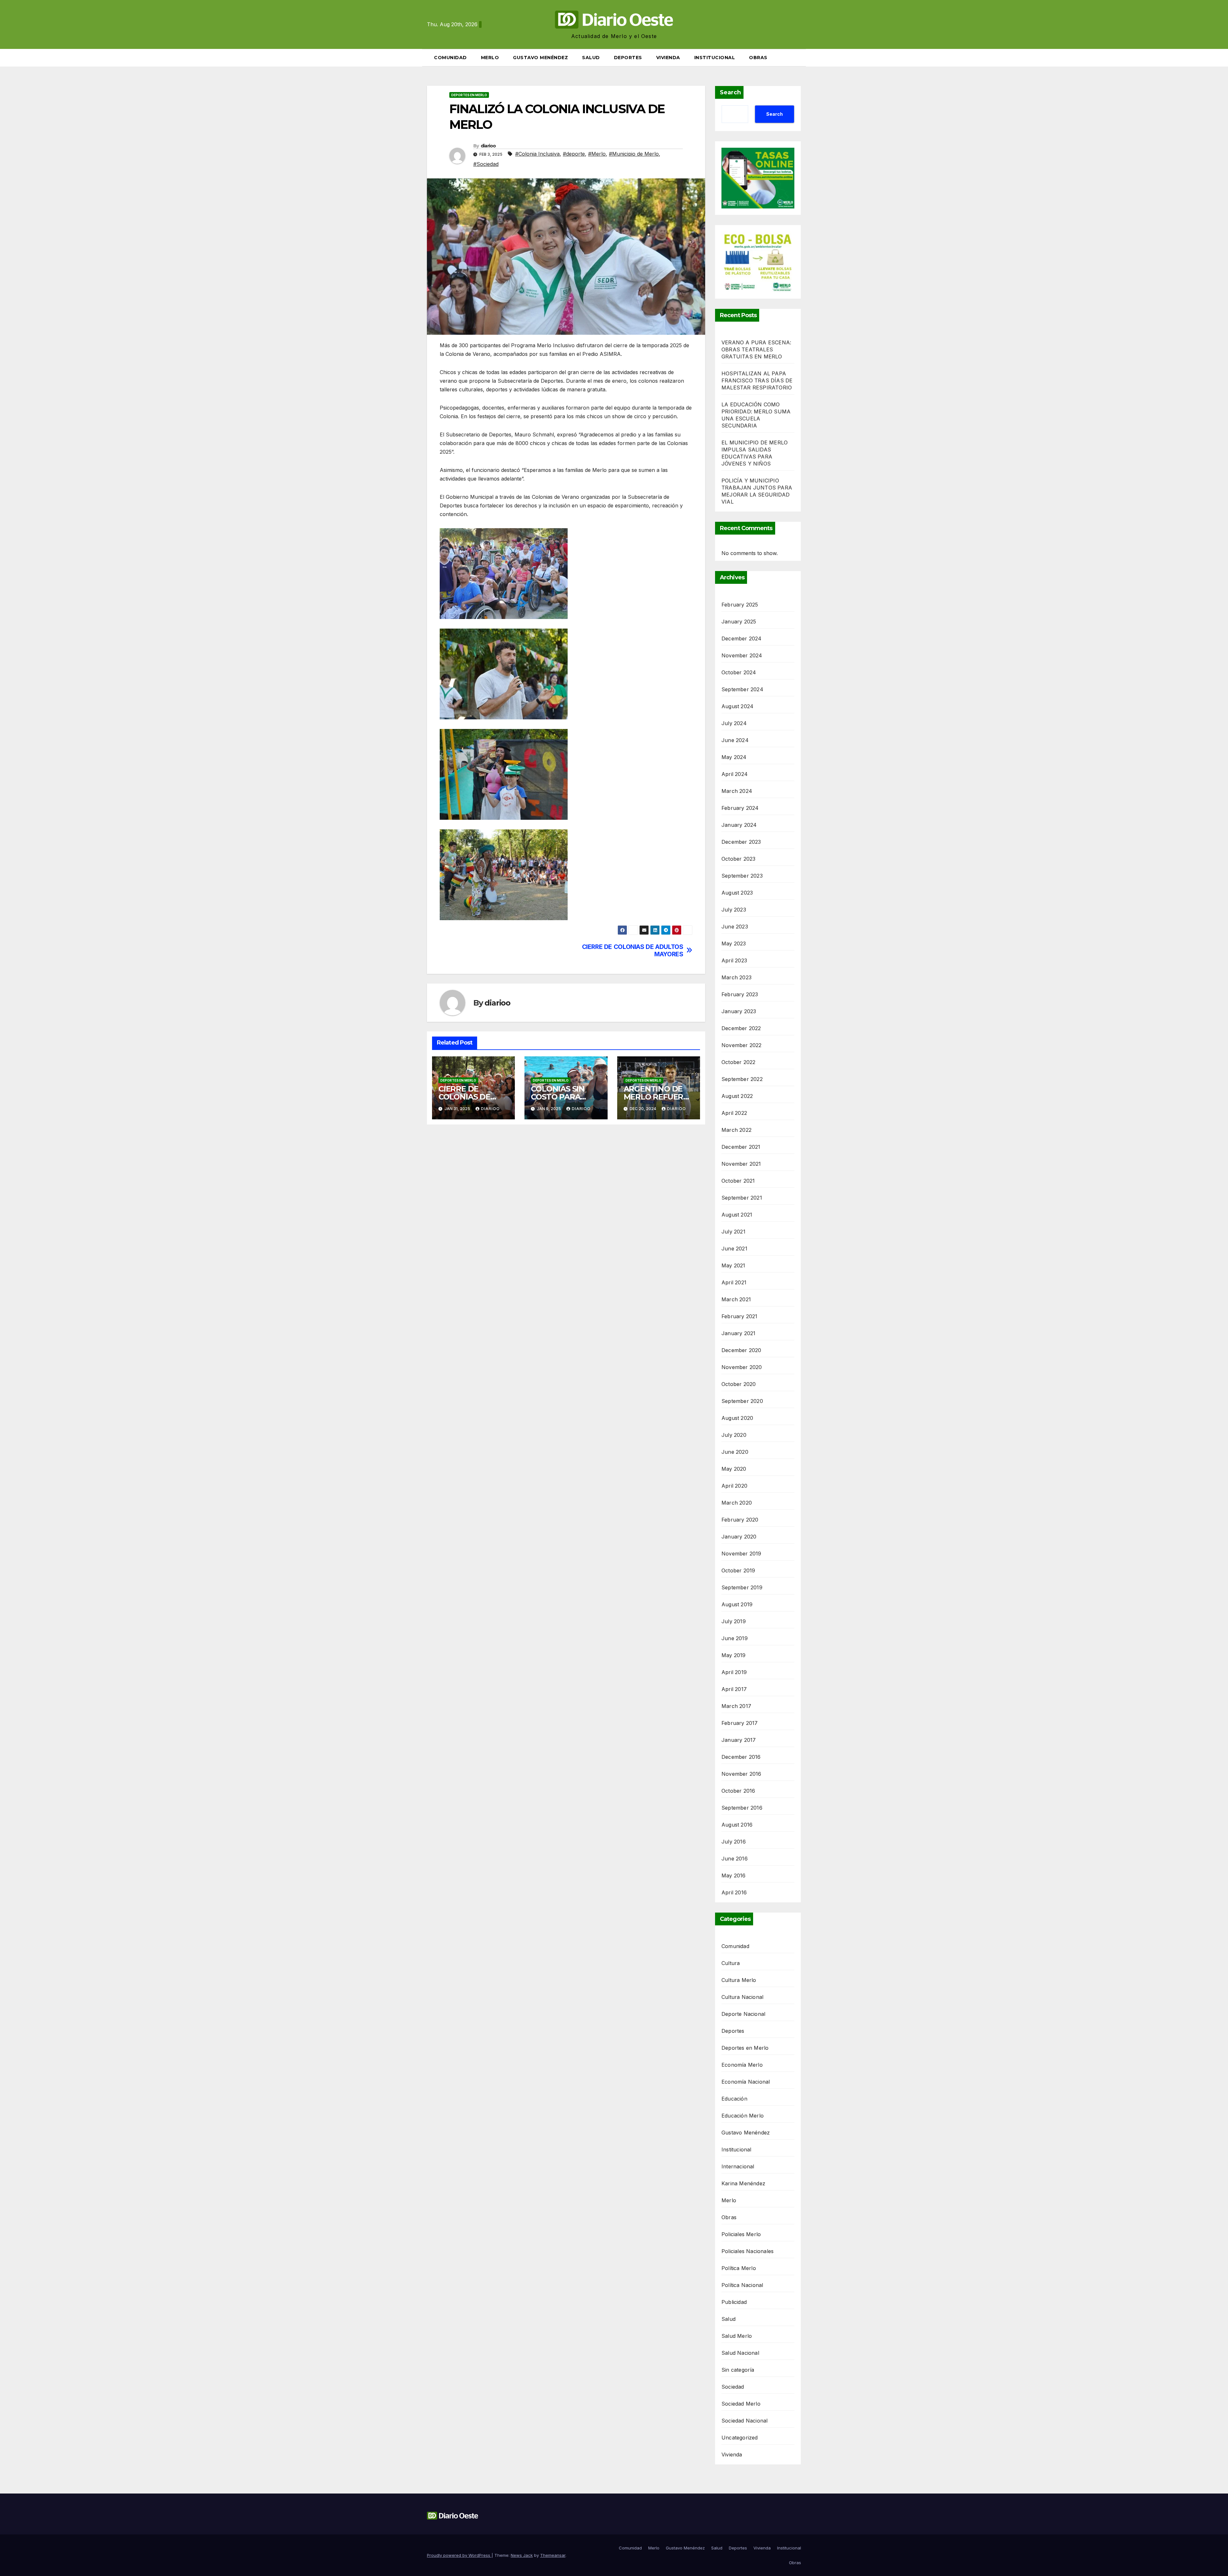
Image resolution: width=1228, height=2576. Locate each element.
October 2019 (738, 1570)
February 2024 (740, 808)
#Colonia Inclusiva (537, 154)
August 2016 (737, 1825)
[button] (799, 58)
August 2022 (737, 1096)
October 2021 (738, 1181)
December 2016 (741, 1757)
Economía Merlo (742, 2065)
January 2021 (738, 1333)
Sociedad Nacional (744, 2421)
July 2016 (734, 1842)
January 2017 (739, 1740)
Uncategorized (740, 2438)
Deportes (628, 58)
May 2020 (734, 1469)
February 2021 (740, 1316)
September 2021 (742, 1198)
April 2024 (735, 774)
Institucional (715, 58)
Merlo (490, 58)
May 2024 (734, 757)
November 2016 (741, 1774)
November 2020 (742, 1367)
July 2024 (734, 723)
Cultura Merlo (739, 1980)
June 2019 (735, 1638)
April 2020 (734, 1486)
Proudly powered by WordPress (459, 2555)
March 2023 (736, 977)
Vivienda (668, 58)
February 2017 (740, 1723)
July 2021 (733, 1232)
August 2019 (737, 1604)
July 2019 (734, 1621)
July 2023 (734, 910)
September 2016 (742, 1808)
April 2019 (734, 1672)
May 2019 (734, 1655)
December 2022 (741, 1028)
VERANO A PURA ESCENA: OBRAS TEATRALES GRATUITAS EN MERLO (756, 349)
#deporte (574, 154)
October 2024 (739, 672)
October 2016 (738, 1791)
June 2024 (735, 740)
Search (730, 92)
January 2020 (739, 1537)
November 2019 (741, 1554)
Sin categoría (738, 2370)
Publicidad (734, 2302)
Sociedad (733, 2387)
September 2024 (742, 689)
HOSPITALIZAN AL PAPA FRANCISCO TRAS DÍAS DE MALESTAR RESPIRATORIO (757, 380)
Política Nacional (742, 2285)
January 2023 (739, 1011)
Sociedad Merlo (741, 2404)
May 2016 (734, 1875)
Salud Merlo (737, 2336)
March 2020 (737, 1503)
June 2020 (735, 1452)
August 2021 (737, 1215)
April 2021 (734, 1282)
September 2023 (742, 876)
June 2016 (735, 1859)
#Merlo (597, 154)
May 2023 (734, 943)
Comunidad (450, 58)
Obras (758, 58)
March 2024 (737, 791)
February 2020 (740, 1520)
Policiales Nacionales (748, 2251)
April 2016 (734, 1892)
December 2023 (741, 842)
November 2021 (741, 1164)
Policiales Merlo (741, 2234)
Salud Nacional (740, 2353)
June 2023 (735, 927)
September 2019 (742, 1587)
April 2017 (734, 1689)
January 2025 (739, 622)
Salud (591, 58)
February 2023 (740, 994)
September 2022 (742, 1079)
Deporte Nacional (743, 2014)
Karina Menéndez (743, 2183)
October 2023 (738, 859)
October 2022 (738, 1062)
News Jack (522, 2555)
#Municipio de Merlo (634, 154)
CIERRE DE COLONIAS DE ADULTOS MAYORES (633, 951)
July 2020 (734, 1435)
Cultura (731, 1963)
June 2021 (734, 1249)
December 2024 (742, 638)
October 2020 (739, 1384)
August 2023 (737, 893)
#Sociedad (486, 164)
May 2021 (733, 1265)
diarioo (488, 146)
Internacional (738, 2166)
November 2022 (742, 1045)
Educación (734, 2099)
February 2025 (740, 605)
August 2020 (737, 1418)
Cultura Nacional (742, 1997)
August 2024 (737, 706)
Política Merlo (739, 2268)
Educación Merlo (743, 2116)
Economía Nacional (746, 2082)
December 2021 (741, 1147)
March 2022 (736, 1130)
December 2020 (741, 1350)
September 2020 (742, 1401)
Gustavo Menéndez (540, 58)
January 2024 (739, 825)
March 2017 (736, 1706)
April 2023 (734, 960)
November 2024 (742, 655)
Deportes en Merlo (469, 95)
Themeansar (553, 2555)
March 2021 (736, 1299)
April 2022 (734, 1113)
